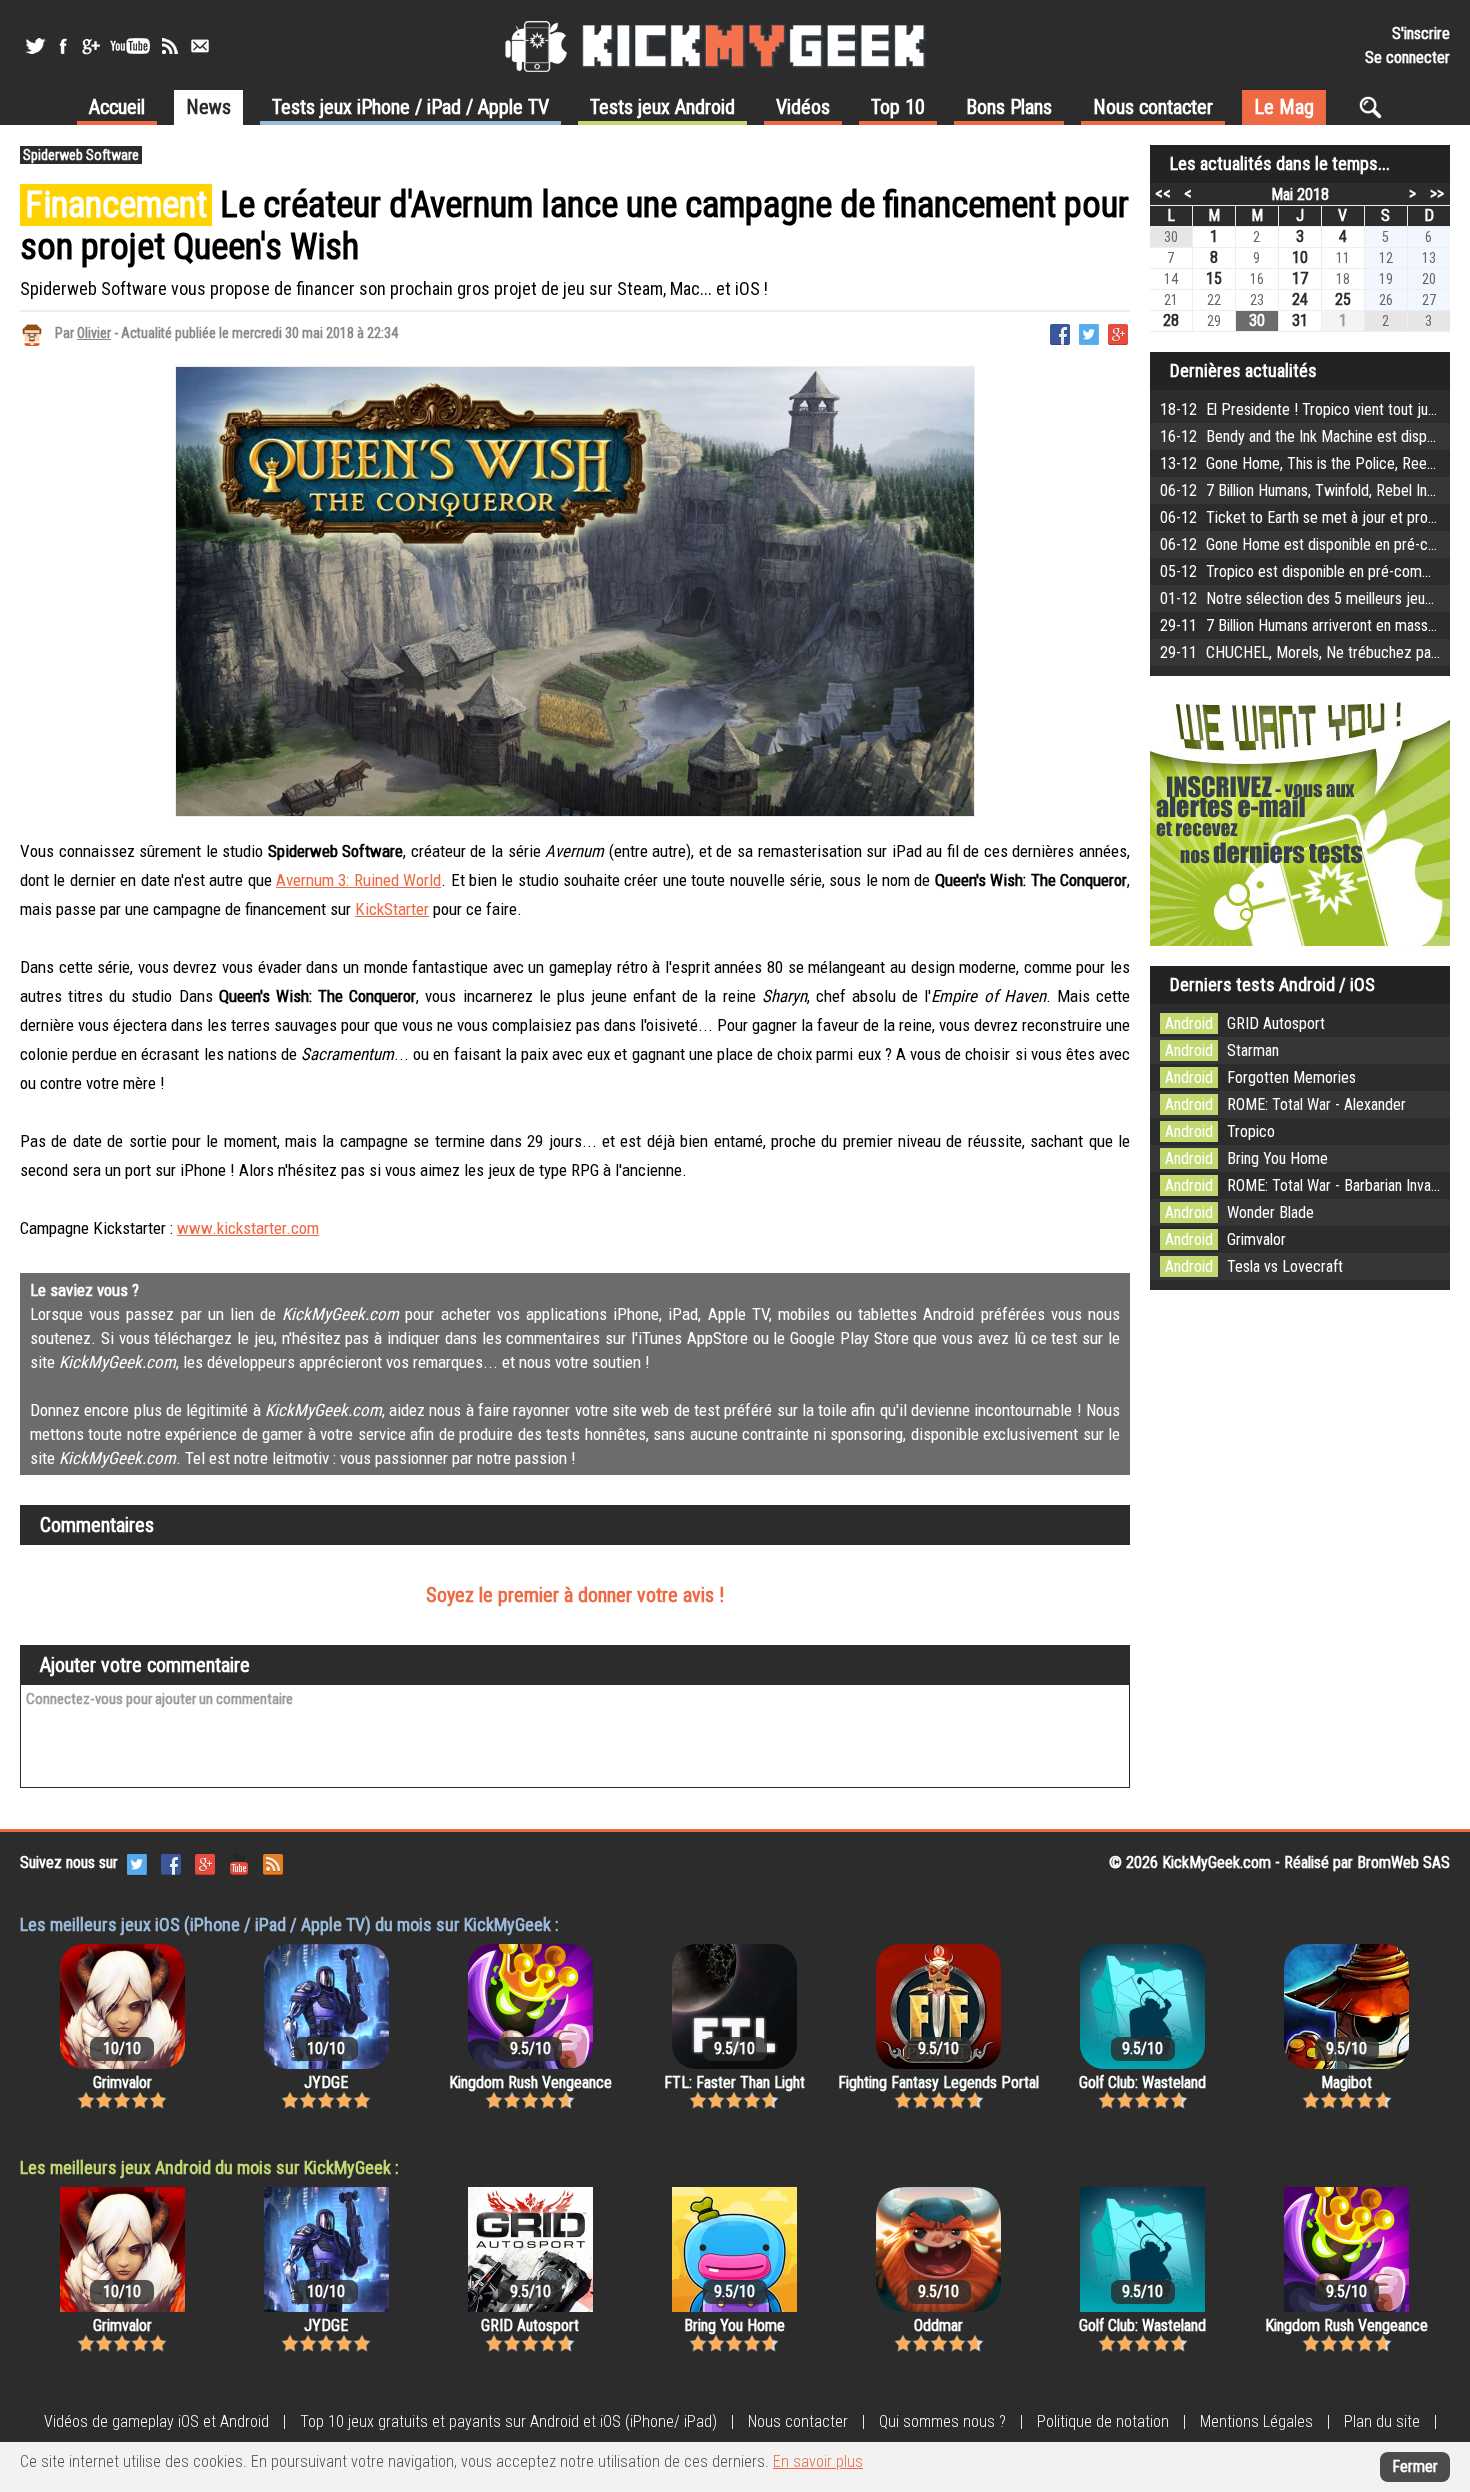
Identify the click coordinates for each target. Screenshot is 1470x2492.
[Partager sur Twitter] (1089, 332)
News (208, 107)
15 (1214, 278)
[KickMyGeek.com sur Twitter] (137, 1862)
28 (1171, 320)
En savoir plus (818, 2461)
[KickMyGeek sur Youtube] (130, 46)
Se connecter (1407, 57)
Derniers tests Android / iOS (1272, 984)
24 (1300, 299)
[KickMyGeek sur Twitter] (35, 46)
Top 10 (898, 107)
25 (1343, 299)
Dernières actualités (1243, 370)
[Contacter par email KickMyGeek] (200, 46)
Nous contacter (1153, 107)
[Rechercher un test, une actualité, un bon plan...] (1375, 107)
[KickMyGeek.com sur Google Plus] (205, 1862)
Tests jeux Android (662, 107)
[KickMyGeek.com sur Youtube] (239, 1862)
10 (1300, 257)
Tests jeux (410, 107)
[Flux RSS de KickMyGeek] (170, 46)
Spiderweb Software (81, 155)
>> (1437, 193)
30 (1257, 320)
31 (1300, 320)
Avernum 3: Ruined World (358, 880)
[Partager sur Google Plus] (1118, 332)
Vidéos (803, 107)
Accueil (117, 107)
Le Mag (1284, 107)
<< (1163, 193)
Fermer (1415, 2466)
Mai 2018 (1300, 194)
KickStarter (392, 909)
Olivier (94, 333)
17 (1300, 278)
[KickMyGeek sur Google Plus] (90, 46)
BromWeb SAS (1403, 1862)
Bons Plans (1009, 107)
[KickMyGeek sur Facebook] (62, 46)
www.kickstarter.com (248, 1228)
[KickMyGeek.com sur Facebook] (171, 1862)
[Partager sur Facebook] (1060, 332)
